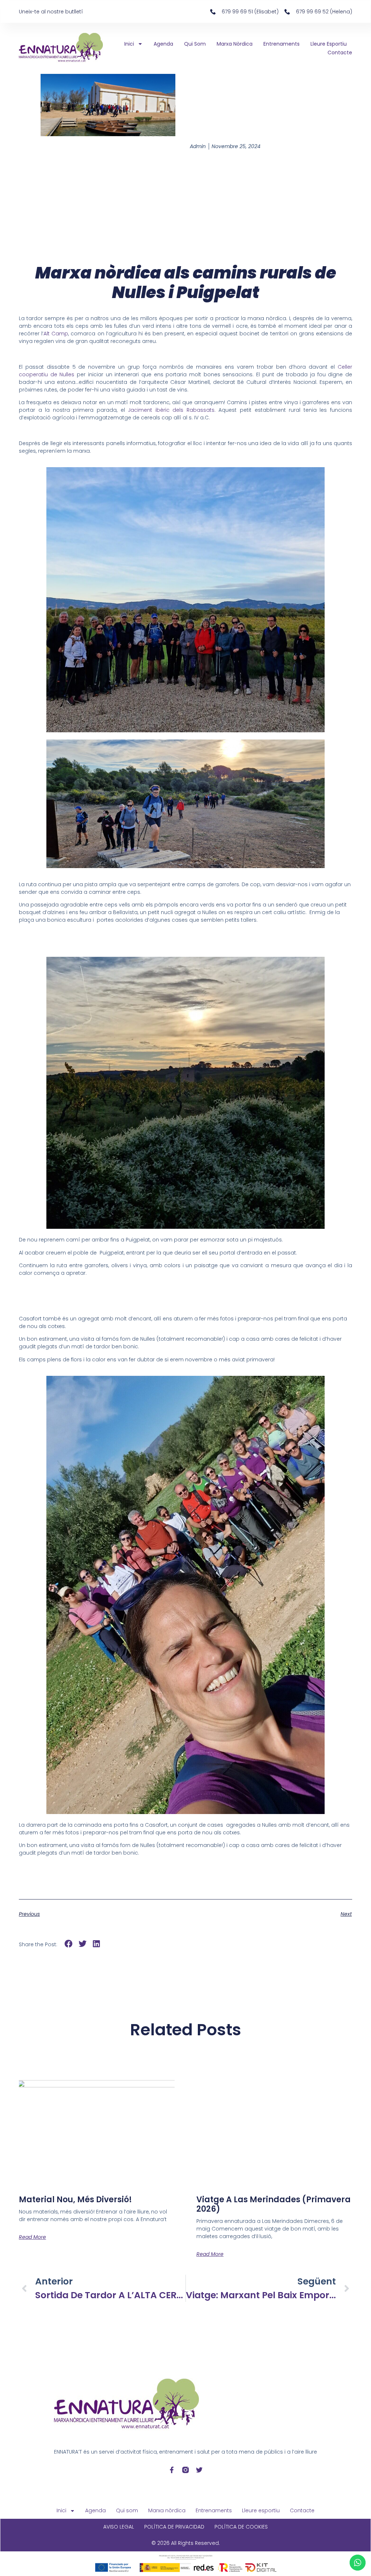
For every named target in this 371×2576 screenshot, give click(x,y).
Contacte (340, 53)
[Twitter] (199, 2470)
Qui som (195, 44)
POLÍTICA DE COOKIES (241, 2527)
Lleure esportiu (329, 44)
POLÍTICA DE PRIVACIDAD (174, 2527)
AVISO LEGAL (119, 2527)
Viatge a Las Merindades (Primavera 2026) (274, 2204)
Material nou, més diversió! (75, 2200)
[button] (69, 1944)
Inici (129, 44)
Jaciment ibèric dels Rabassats (171, 410)
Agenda (163, 44)
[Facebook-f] (172, 2470)
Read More (32, 2237)
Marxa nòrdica (235, 44)
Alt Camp (56, 334)
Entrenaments (282, 44)
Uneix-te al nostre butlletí (51, 12)
